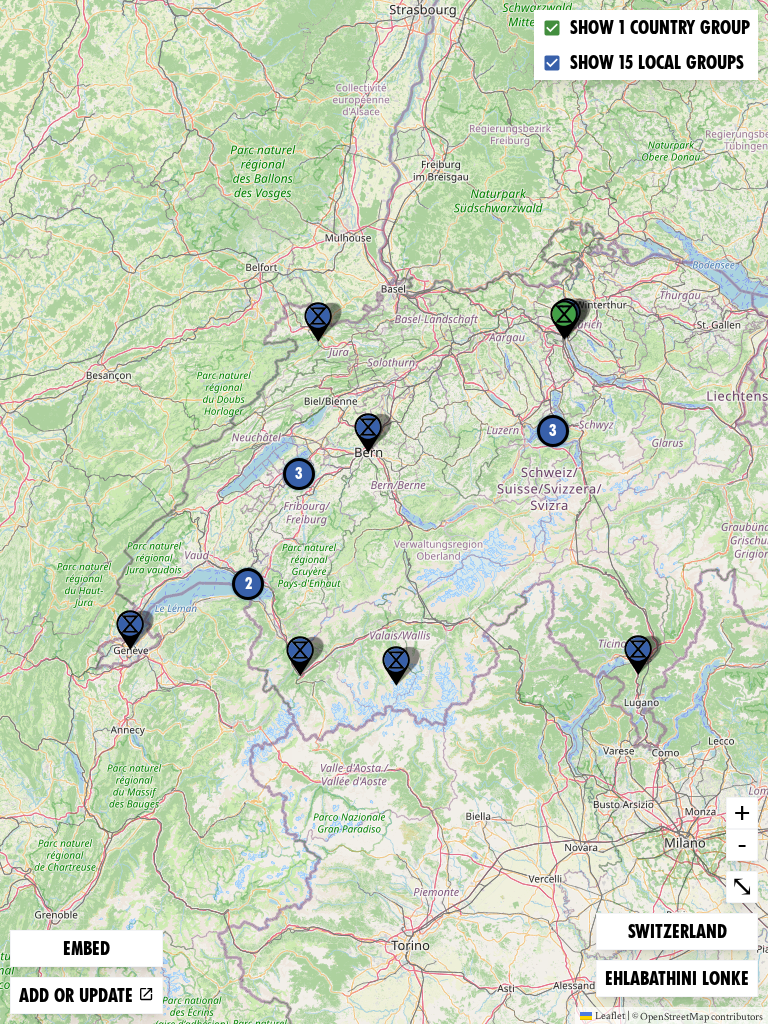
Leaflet (610, 1015)
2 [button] (248, 583)
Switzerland (677, 931)
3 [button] (553, 430)
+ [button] (742, 812)
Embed (86, 948)
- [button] (742, 844)
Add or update (78, 995)
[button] (638, 655)
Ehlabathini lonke (676, 978)
